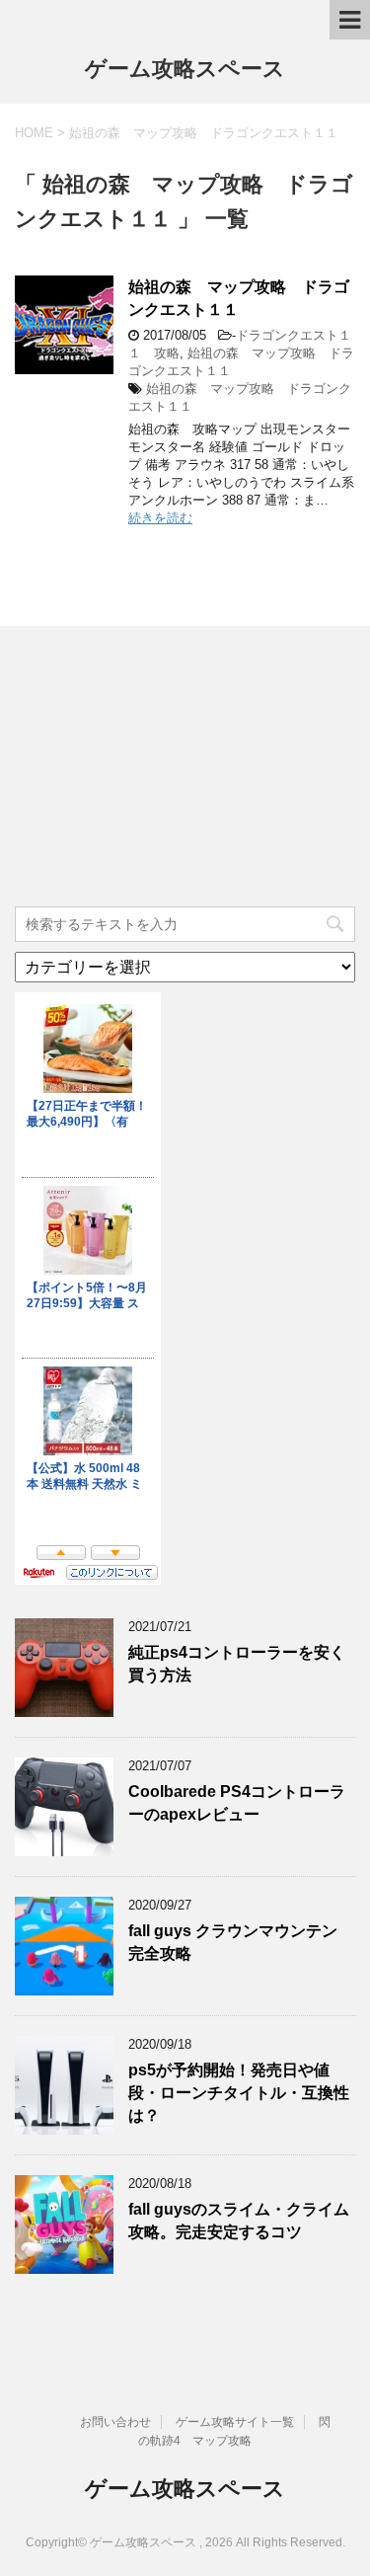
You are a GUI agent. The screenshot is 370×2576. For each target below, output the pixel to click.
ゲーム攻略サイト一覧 (235, 2422)
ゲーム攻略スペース (185, 69)
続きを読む (160, 518)
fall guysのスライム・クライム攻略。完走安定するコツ (239, 2221)
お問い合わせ (115, 2422)
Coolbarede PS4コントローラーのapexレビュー (237, 1803)
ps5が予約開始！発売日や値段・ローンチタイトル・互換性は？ (239, 2093)
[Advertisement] (163, 769)
